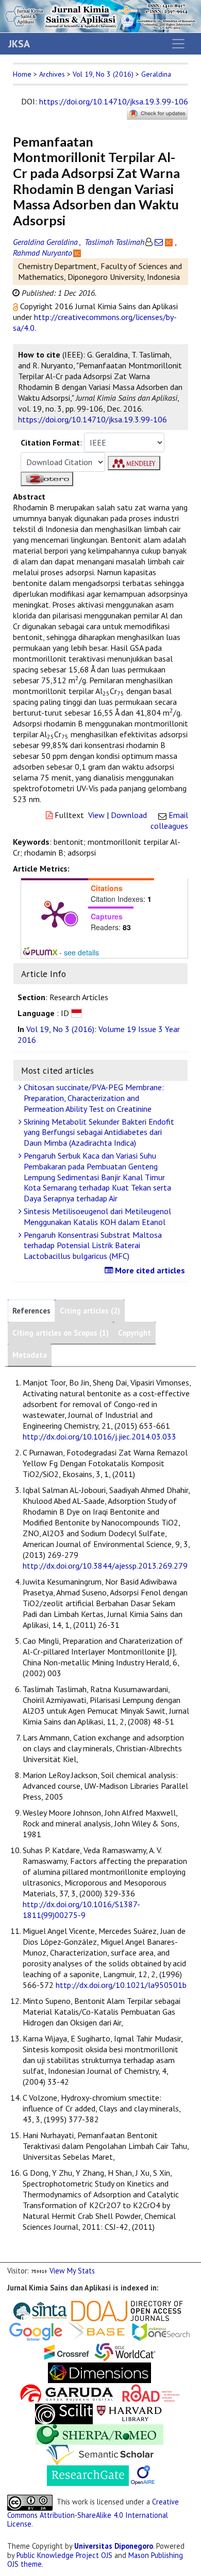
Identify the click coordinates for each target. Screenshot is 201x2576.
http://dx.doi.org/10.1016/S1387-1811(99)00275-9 (81, 1909)
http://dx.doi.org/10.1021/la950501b (121, 1985)
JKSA (19, 44)
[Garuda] (66, 2392)
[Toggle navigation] (178, 44)
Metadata (30, 1355)
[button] (16, 306)
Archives (52, 74)
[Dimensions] (99, 2371)
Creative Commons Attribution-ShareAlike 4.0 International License (93, 2513)
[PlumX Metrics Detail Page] (55, 914)
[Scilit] (64, 2413)
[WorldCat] (125, 2351)
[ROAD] (151, 2392)
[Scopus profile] (170, 242)
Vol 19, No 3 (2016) (103, 74)
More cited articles (149, 1270)
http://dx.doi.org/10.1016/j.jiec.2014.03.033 (99, 1436)
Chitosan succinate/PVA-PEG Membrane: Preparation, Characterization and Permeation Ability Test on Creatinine (93, 1098)
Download (129, 815)
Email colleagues (169, 820)
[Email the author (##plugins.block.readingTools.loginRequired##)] (159, 242)
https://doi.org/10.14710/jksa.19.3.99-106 (114, 101)
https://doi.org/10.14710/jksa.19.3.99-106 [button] (93, 419)
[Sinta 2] (70, 2310)
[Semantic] (100, 2454)
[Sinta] (40, 2310)
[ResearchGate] (88, 2474)
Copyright (135, 1333)
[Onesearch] (161, 2330)
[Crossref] (67, 2351)
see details (81, 952)
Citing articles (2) (90, 1311)
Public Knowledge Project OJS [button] (64, 2555)
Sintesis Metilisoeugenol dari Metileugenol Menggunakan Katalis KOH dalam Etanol (96, 1216)
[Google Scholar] (36, 2330)
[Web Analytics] (39, 2271)
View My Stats (72, 2271)
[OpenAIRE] (143, 2474)
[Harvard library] (129, 2413)
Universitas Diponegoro (114, 2546)
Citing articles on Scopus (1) (61, 1333)
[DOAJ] (127, 2310)
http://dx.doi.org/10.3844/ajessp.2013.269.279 (105, 1566)
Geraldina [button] (156, 74)
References (31, 1311)
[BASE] (98, 2330)
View (96, 815)
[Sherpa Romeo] (99, 2433)
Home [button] (22, 74)
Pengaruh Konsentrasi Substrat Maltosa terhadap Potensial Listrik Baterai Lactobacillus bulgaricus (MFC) (92, 1246)
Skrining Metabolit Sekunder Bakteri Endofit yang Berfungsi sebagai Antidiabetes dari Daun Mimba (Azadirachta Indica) (98, 1132)
